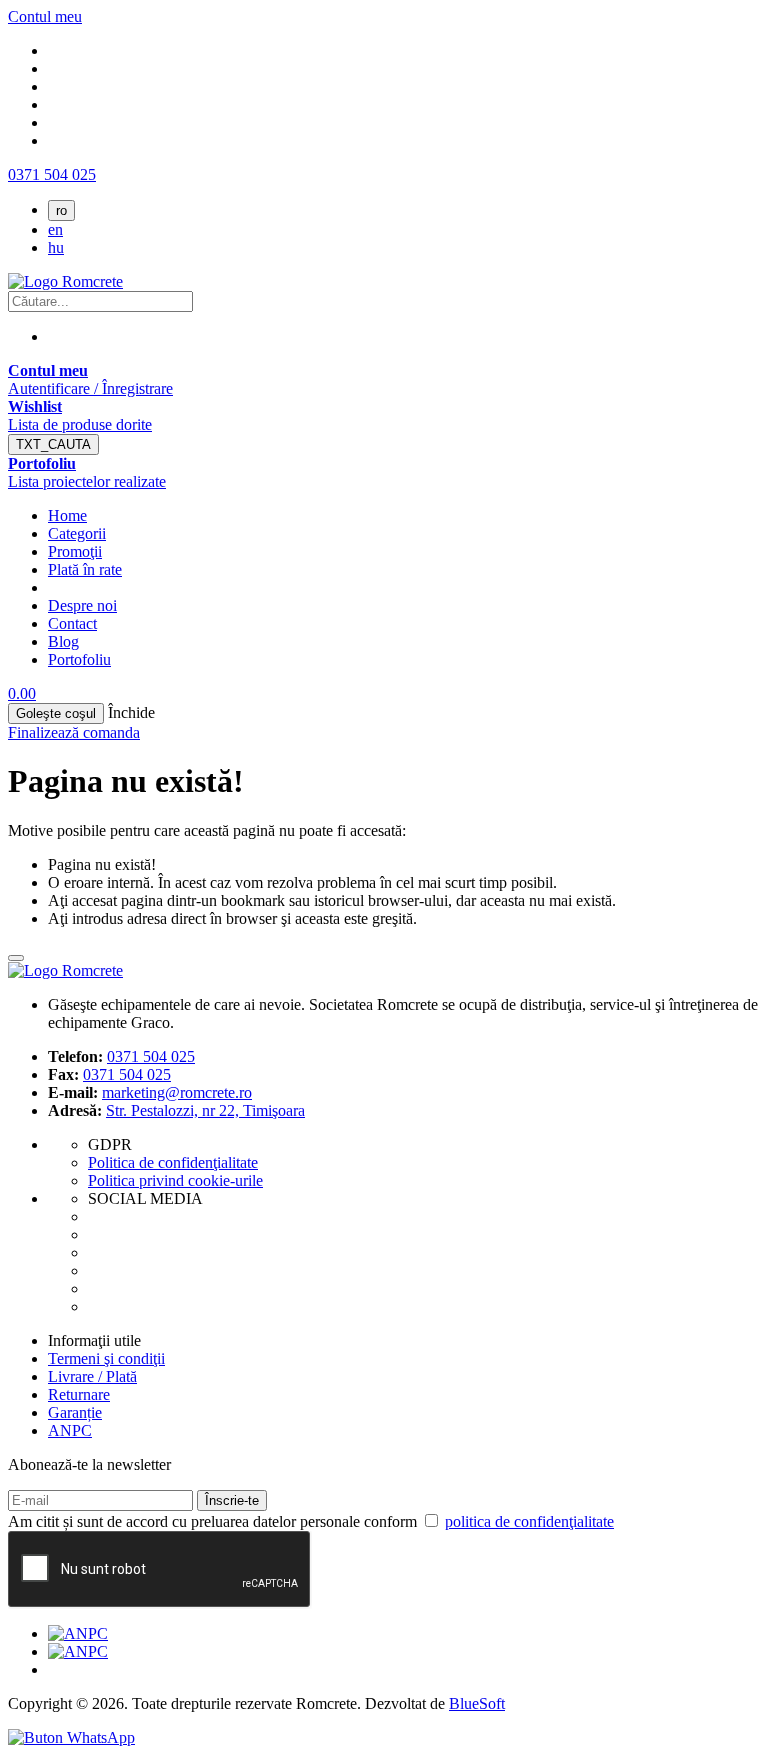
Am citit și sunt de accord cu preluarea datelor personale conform (311, 1521)
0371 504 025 (52, 174)
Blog (63, 641)
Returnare (79, 1394)
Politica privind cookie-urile (175, 1180)
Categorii (77, 533)
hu (56, 247)
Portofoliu (79, 659)
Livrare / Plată (92, 1376)
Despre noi (82, 605)
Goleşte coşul (56, 713)
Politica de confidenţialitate (173, 1162)
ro (61, 210)
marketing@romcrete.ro (177, 1092)
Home (67, 515)
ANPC (70, 1430)
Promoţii (75, 551)
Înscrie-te (232, 1500)
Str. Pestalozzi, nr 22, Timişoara (205, 1110)
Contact (72, 623)
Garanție (75, 1412)
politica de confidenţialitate (529, 1521)
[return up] (16, 958)
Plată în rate (85, 569)
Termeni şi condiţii (106, 1358)
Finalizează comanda (74, 732)
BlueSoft (477, 1703)
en (55, 229)
